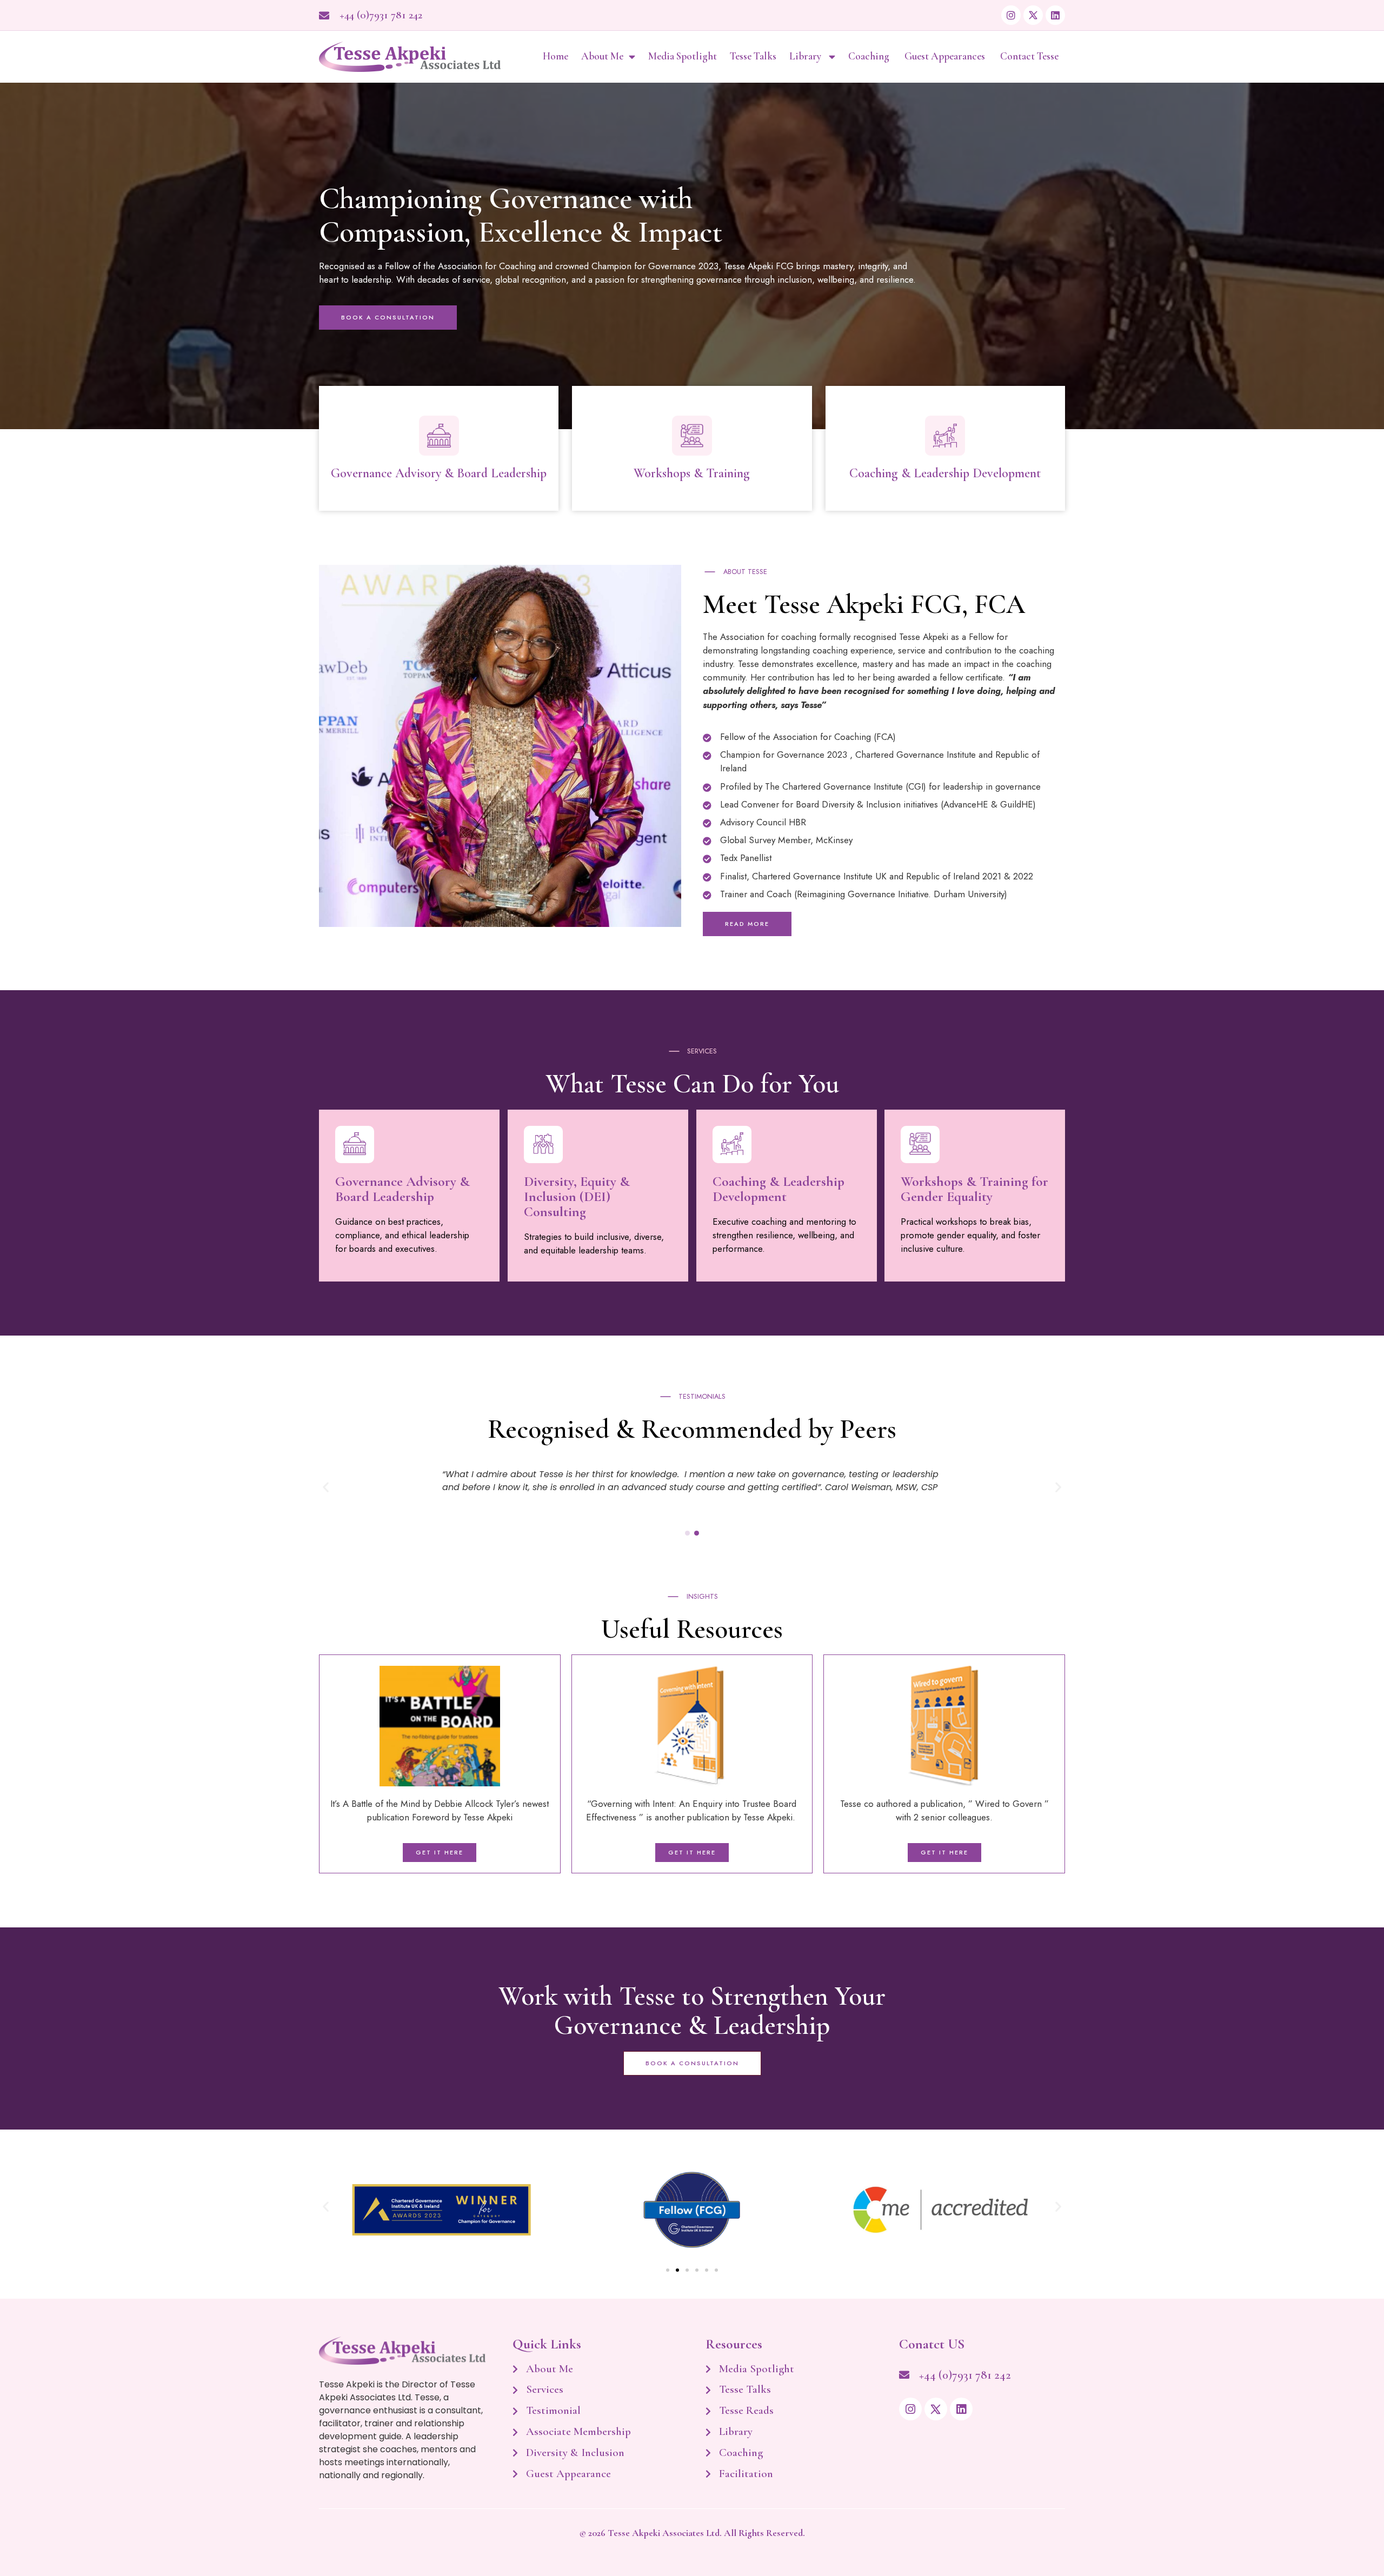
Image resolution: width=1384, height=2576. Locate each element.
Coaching (870, 56)
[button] (326, 1487)
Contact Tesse (1029, 56)
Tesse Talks (753, 56)
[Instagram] (1011, 15)
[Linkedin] (1055, 15)
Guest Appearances (946, 56)
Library (806, 56)
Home (555, 56)
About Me (602, 56)
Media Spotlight (683, 56)
